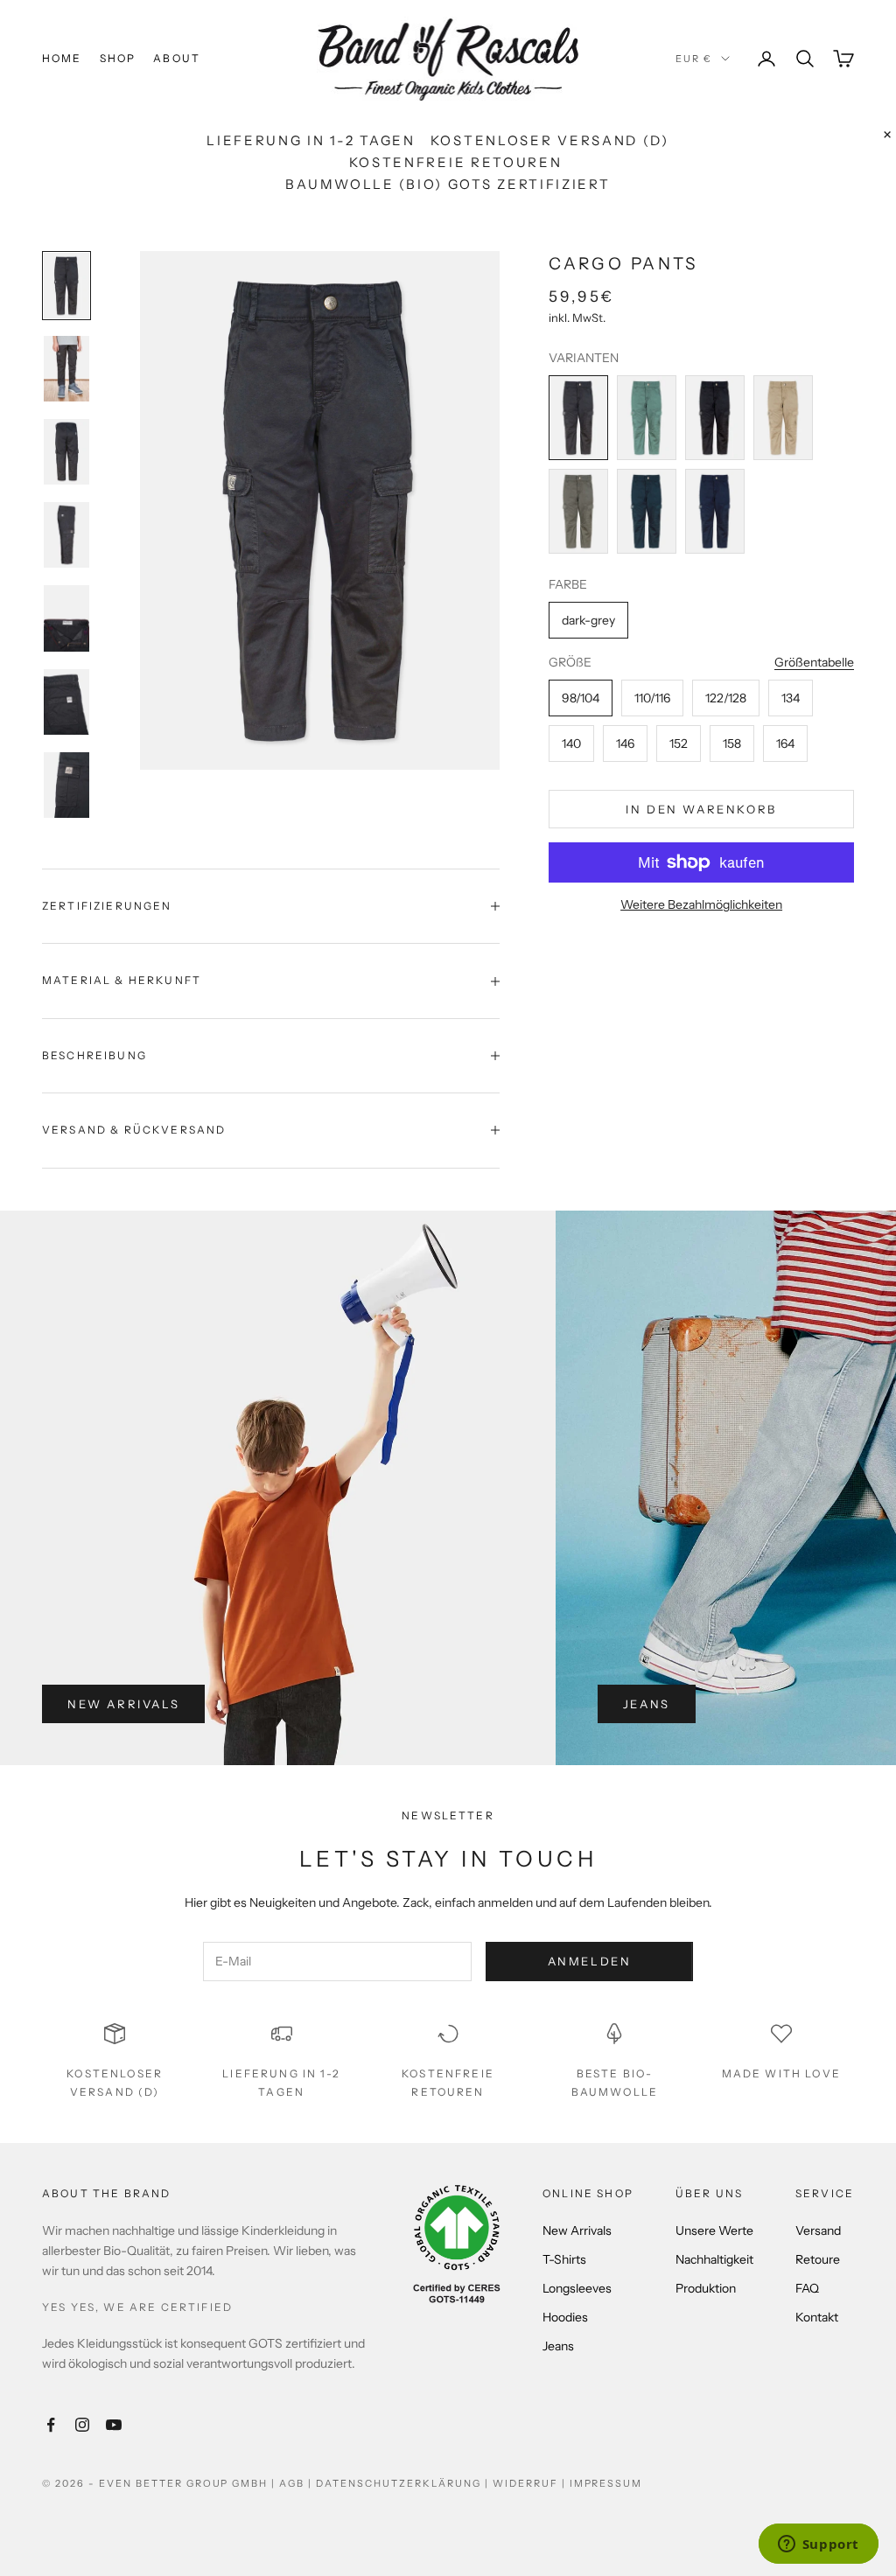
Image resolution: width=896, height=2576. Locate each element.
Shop (118, 58)
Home (62, 58)
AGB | (297, 2483)
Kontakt (817, 2317)
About (177, 58)
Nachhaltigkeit (714, 2259)
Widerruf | (531, 2483)
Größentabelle (814, 662)
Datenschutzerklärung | (404, 2483)
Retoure (818, 2259)
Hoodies (565, 2317)
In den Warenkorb (701, 809)
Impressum (606, 2483)
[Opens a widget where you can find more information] (818, 2545)
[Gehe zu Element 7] (66, 785)
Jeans (647, 1704)
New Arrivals (123, 1704)
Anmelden (590, 1961)
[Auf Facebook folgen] (51, 2425)
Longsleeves (577, 2288)
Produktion (706, 2288)
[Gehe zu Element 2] (66, 369)
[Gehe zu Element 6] (66, 702)
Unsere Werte (714, 2230)
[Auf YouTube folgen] (114, 2425)
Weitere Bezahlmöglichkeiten (701, 904)
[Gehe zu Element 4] (66, 535)
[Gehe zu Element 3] (66, 452)
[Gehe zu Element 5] (66, 618)
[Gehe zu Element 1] (66, 286)
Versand (818, 2230)
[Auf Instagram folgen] (82, 2425)
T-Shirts (564, 2259)
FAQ (807, 2288)
